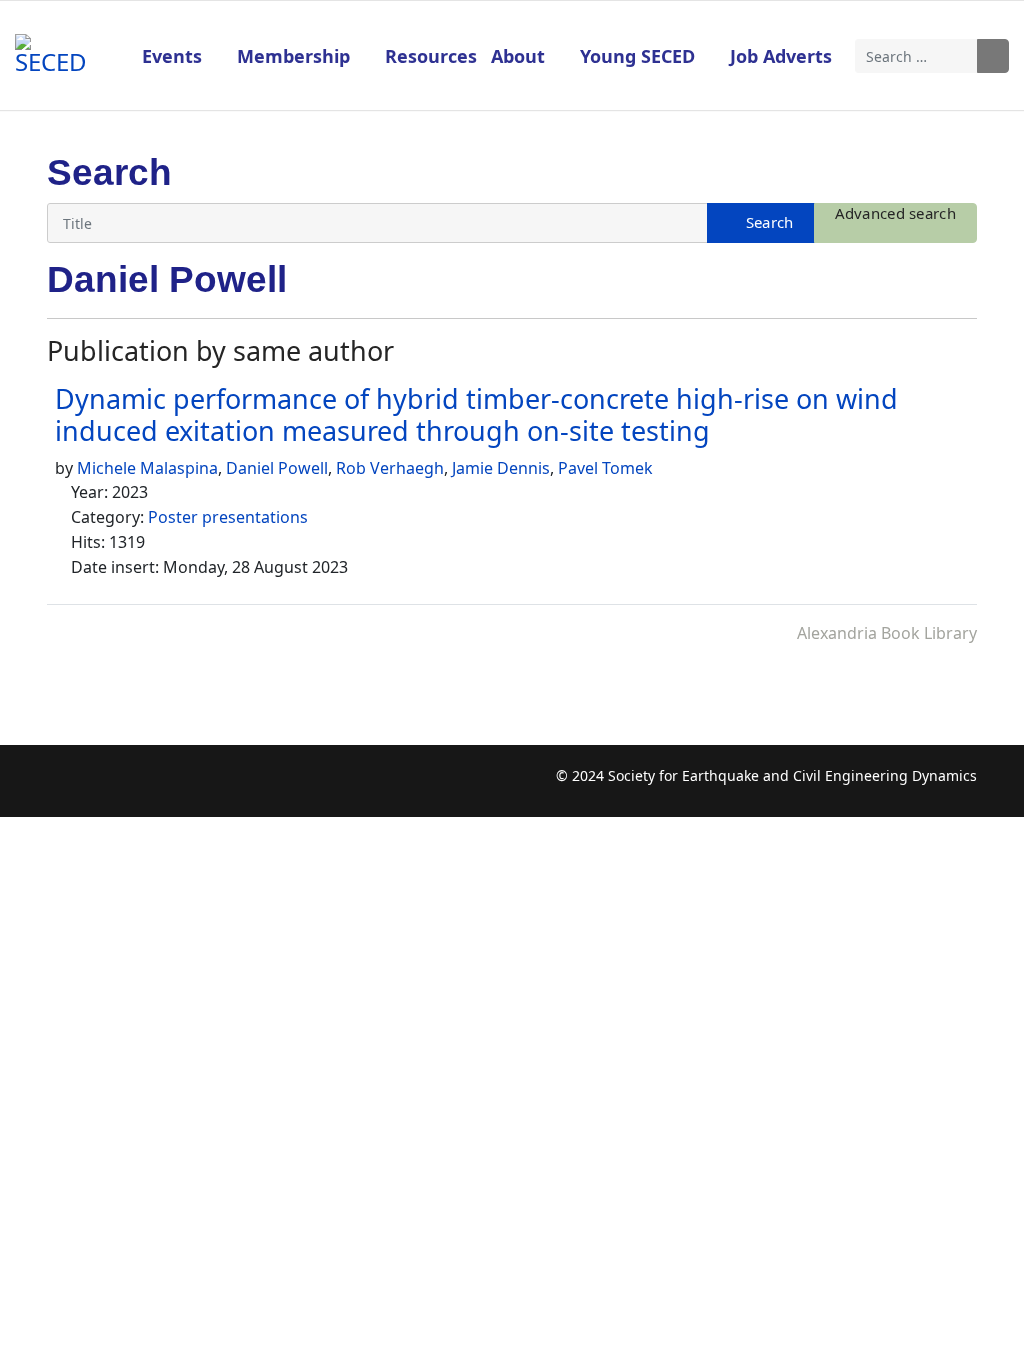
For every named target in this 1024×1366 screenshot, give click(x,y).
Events (172, 56)
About (518, 56)
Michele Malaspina (147, 468)
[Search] (760, 223)
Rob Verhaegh (390, 468)
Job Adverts (781, 56)
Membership (293, 56)
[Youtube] (139, 786)
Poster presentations (228, 517)
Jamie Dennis (501, 468)
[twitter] (100, 786)
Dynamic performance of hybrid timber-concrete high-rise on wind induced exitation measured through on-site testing (476, 414)
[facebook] (61, 786)
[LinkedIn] (178, 786)
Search (993, 56)
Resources (431, 56)
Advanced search (896, 213)
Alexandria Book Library (887, 633)
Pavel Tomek (605, 468)
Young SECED (637, 56)
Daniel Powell (277, 468)
